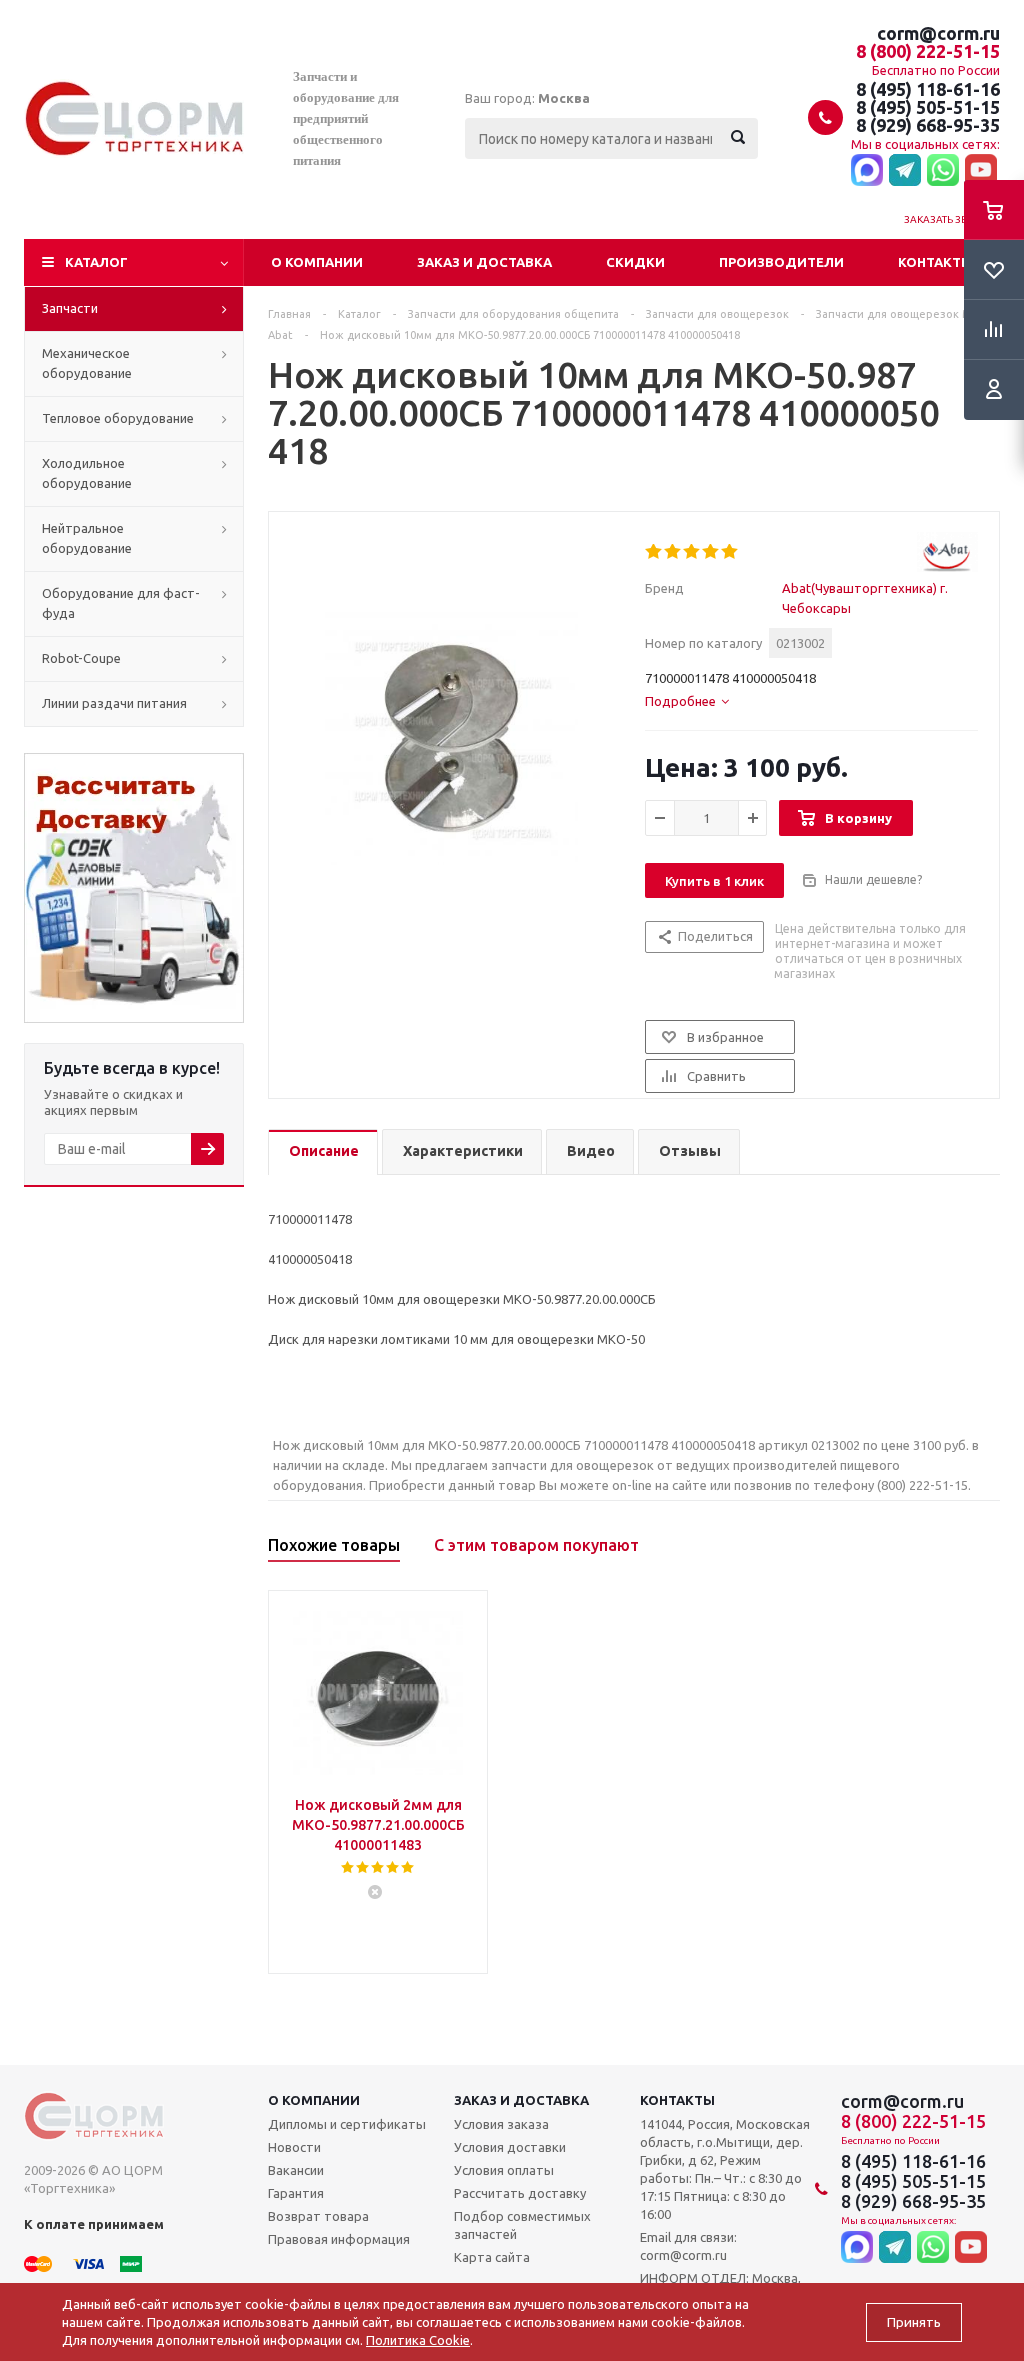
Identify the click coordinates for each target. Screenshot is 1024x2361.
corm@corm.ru (938, 33)
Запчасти (70, 308)
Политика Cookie (418, 2340)
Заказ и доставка (484, 262)
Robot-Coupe (81, 658)
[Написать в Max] (867, 171)
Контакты (935, 262)
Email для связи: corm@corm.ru (688, 2246)
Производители (781, 262)
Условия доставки (510, 2147)
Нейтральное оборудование (87, 538)
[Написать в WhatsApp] (943, 171)
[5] (730, 552)
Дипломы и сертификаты (347, 2124)
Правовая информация (339, 2239)
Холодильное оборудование (87, 473)
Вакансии (296, 2170)
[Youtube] (981, 171)
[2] (673, 552)
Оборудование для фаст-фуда (121, 603)
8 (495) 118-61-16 (928, 89)
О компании (317, 262)
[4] (711, 552)
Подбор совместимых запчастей (522, 2225)
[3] (692, 552)
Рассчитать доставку (520, 2193)
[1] (654, 552)
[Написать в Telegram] (905, 171)
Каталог (96, 262)
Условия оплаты (504, 2170)
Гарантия (296, 2193)
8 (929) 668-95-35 (928, 125)
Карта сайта (492, 2257)
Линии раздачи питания (114, 703)
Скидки (635, 262)
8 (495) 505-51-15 (928, 107)
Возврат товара (318, 2216)
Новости (294, 2147)
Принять (914, 2322)
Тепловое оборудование (118, 418)
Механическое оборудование (87, 363)
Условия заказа (501, 2124)
